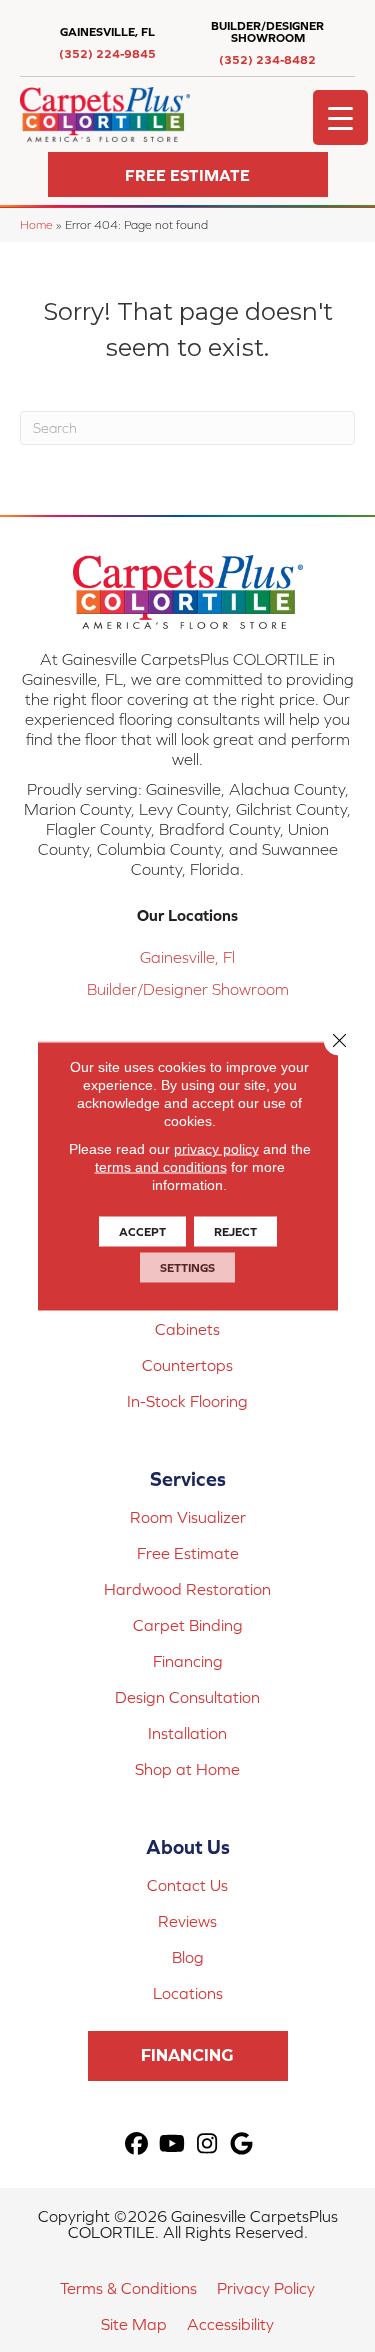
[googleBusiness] (242, 2144)
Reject (235, 1232)
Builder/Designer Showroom (188, 989)
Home (36, 224)
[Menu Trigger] (340, 117)
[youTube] (172, 2144)
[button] (188, 174)
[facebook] (137, 2144)
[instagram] (207, 2144)
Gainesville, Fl (187, 957)
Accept (142, 1232)
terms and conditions (161, 1167)
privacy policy (216, 1149)
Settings (187, 1268)
